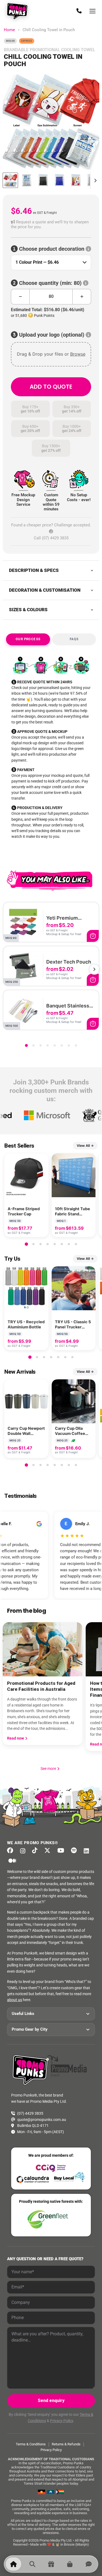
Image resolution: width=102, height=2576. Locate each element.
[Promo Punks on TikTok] (36, 1851)
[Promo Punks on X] (49, 1851)
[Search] (32, 2564)
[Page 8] (76, 1045)
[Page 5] (55, 1045)
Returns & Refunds (66, 2444)
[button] (51, 225)
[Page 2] (33, 1045)
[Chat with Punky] (89, 2564)
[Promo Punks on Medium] (14, 1861)
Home (9, 30)
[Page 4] (48, 1045)
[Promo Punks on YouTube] (62, 1851)
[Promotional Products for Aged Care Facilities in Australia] (43, 1649)
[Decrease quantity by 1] (20, 297)
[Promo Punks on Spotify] (75, 1851)
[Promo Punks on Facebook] (12, 1851)
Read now (16, 1738)
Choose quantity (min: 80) (50, 283)
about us (15, 2000)
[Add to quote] (93, 936)
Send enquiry (51, 2400)
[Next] (94, 969)
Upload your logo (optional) (52, 335)
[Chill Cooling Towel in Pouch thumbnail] (10, 180)
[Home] (13, 2564)
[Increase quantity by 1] (82, 297)
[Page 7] (69, 1045)
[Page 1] (26, 1045)
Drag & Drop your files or (51, 354)
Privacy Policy (62, 2421)
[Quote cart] (70, 2564)
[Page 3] (41, 1045)
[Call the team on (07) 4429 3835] (79, 11)
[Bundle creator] (51, 2564)
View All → (85, 1146)
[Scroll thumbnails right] (94, 181)
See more (50, 1769)
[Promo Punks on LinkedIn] (88, 1851)
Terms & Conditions (31, 2444)
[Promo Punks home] (18, 11)
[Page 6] (62, 1045)
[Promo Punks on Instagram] (24, 1851)
